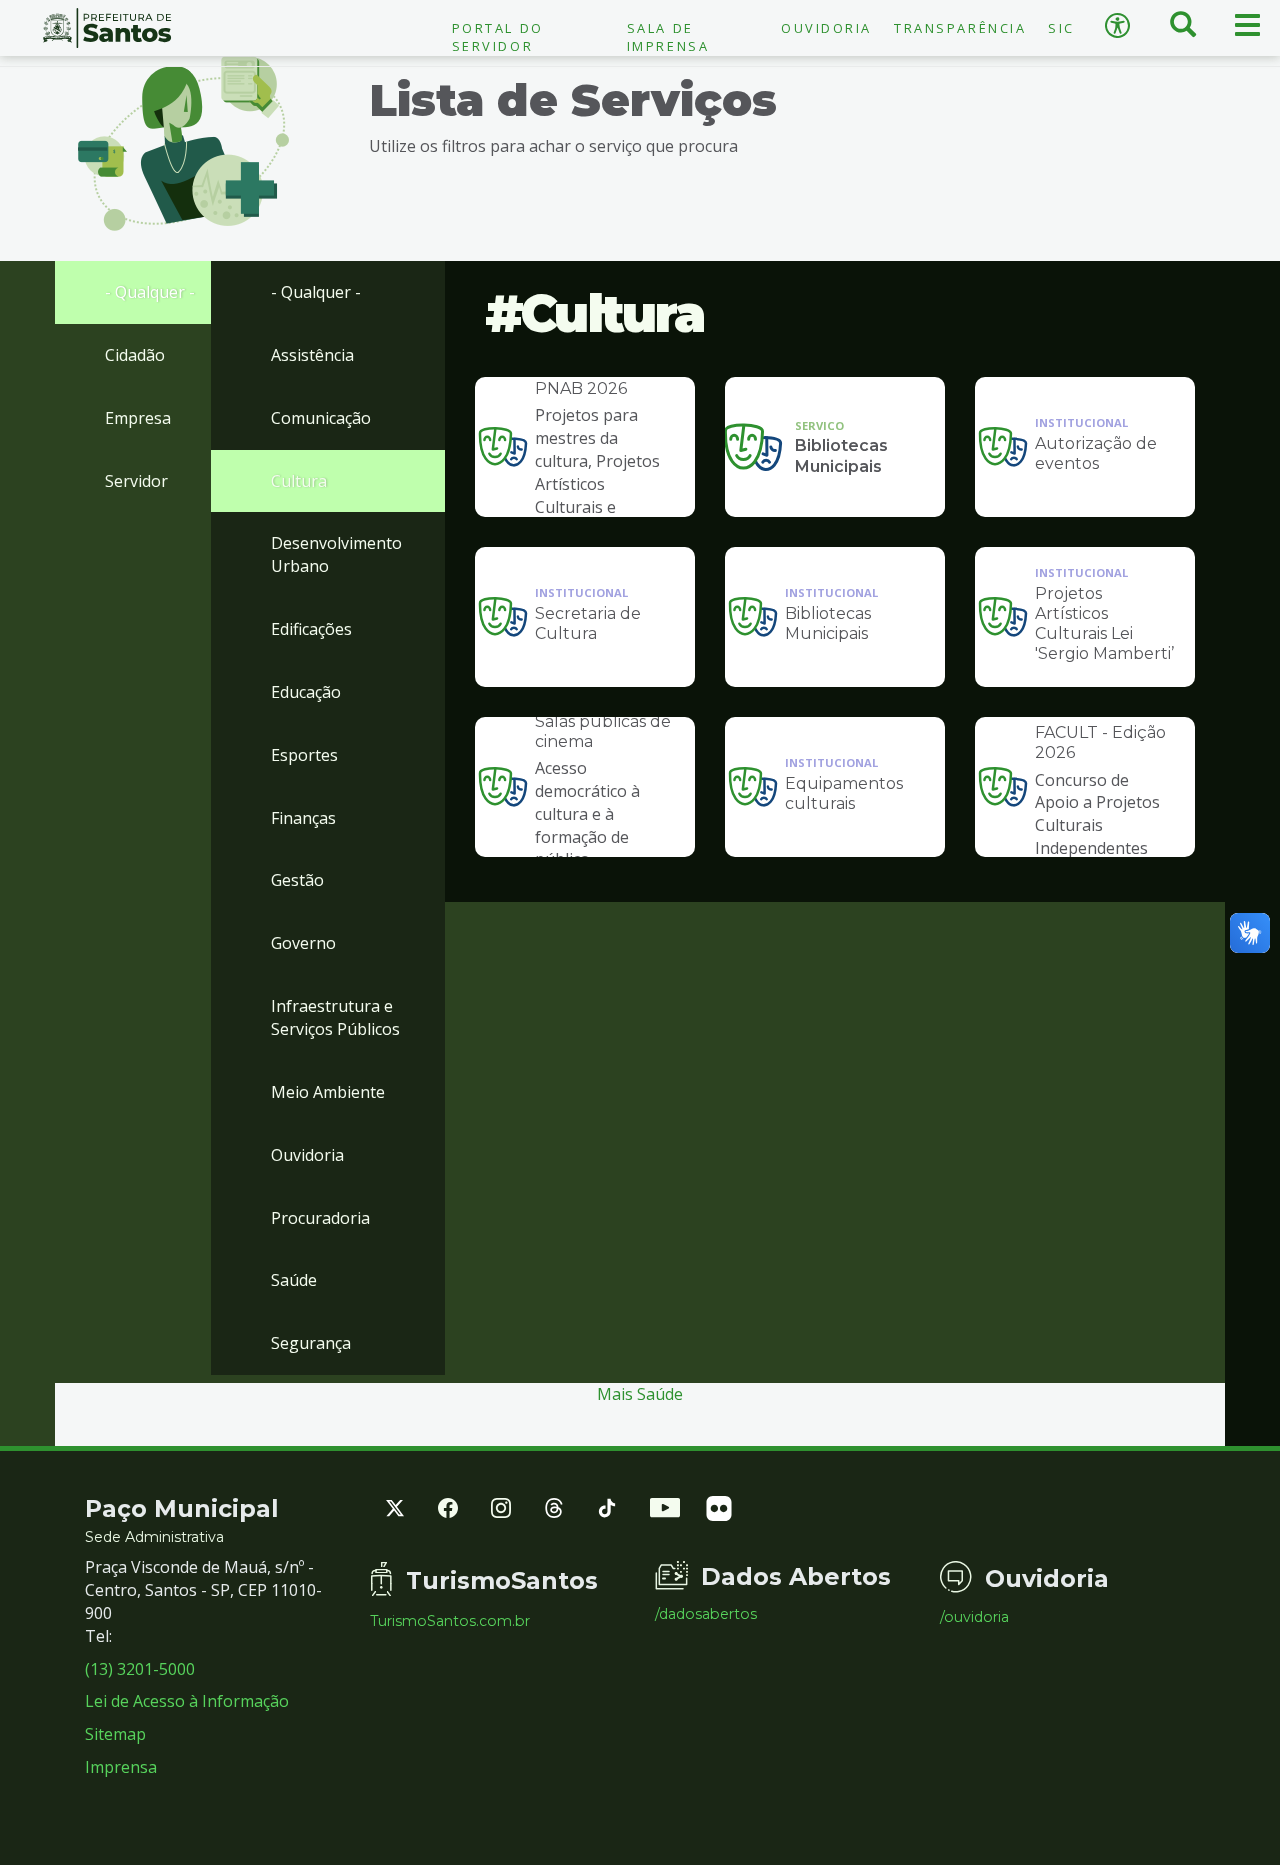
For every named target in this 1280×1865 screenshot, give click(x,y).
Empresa (138, 418)
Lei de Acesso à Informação (187, 1701)
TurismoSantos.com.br (450, 1621)
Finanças (303, 818)
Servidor (136, 481)
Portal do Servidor (498, 37)
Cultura (299, 481)
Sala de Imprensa (668, 37)
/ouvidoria (974, 1617)
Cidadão (135, 355)
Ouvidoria (826, 28)
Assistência (312, 355)
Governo (303, 943)
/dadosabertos (706, 1614)
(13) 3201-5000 (140, 1669)
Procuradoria (320, 1218)
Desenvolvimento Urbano (336, 554)
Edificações (311, 629)
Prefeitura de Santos (106, 28)
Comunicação (321, 418)
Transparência (960, 28)
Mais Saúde (640, 1394)
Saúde (294, 1280)
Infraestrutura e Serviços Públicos (335, 1017)
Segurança (311, 1343)
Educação (306, 692)
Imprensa (121, 1767)
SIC (1061, 28)
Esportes (304, 755)
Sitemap (115, 1734)
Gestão (297, 880)
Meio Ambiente (328, 1092)
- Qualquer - (150, 292)
